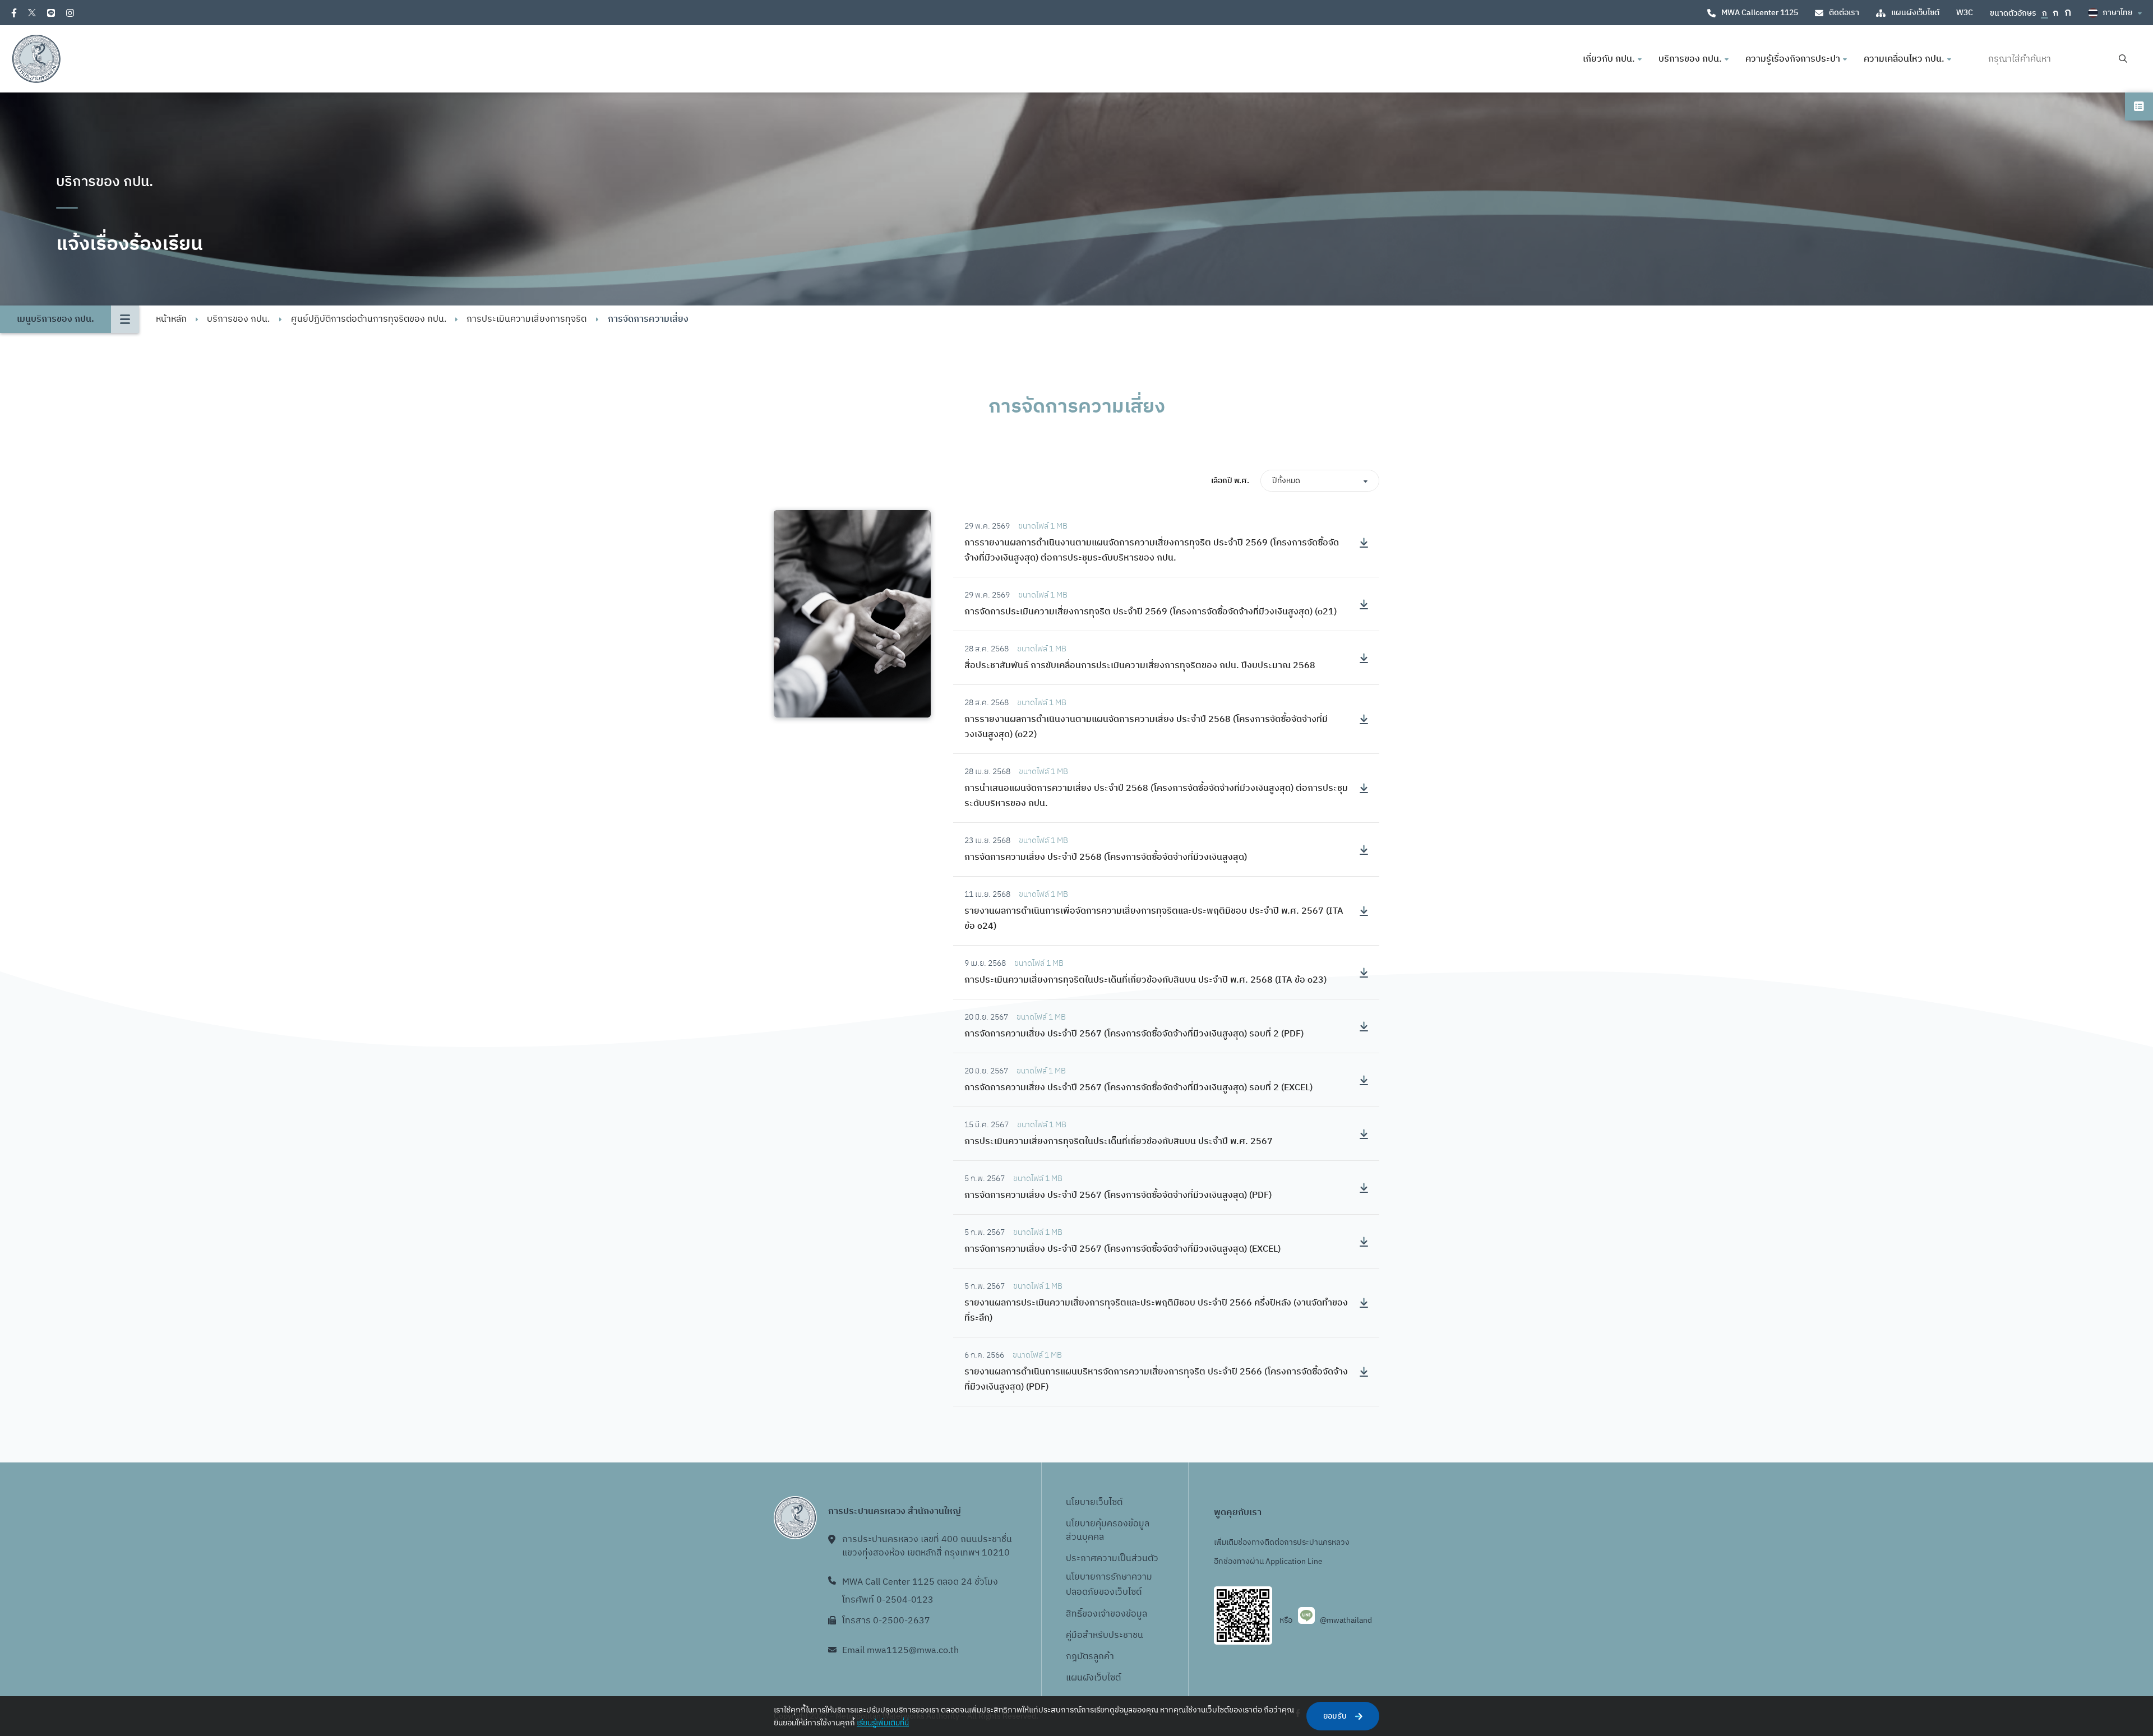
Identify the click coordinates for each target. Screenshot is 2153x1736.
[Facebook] (14, 13)
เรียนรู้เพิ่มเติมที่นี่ (883, 1723)
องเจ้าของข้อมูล (1117, 1614)
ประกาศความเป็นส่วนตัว (1112, 1559)
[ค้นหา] (2123, 59)
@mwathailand (1346, 1620)
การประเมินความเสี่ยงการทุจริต (526, 319)
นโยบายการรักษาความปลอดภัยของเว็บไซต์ (1109, 1585)
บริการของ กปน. (238, 319)
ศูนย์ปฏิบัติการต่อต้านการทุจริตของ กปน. (369, 319)
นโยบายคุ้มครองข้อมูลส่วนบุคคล (1108, 1531)
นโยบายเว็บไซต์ (1094, 1503)
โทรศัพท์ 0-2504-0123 (888, 1600)
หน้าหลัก (171, 319)
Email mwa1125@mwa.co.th (900, 1651)
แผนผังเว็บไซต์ (1915, 13)
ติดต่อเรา (1844, 13)
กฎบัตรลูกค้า (1090, 1657)
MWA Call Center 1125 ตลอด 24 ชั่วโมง (920, 1582)
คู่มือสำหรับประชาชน (1105, 1635)
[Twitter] (32, 13)
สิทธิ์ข (1076, 1614)
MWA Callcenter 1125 (1760, 13)
